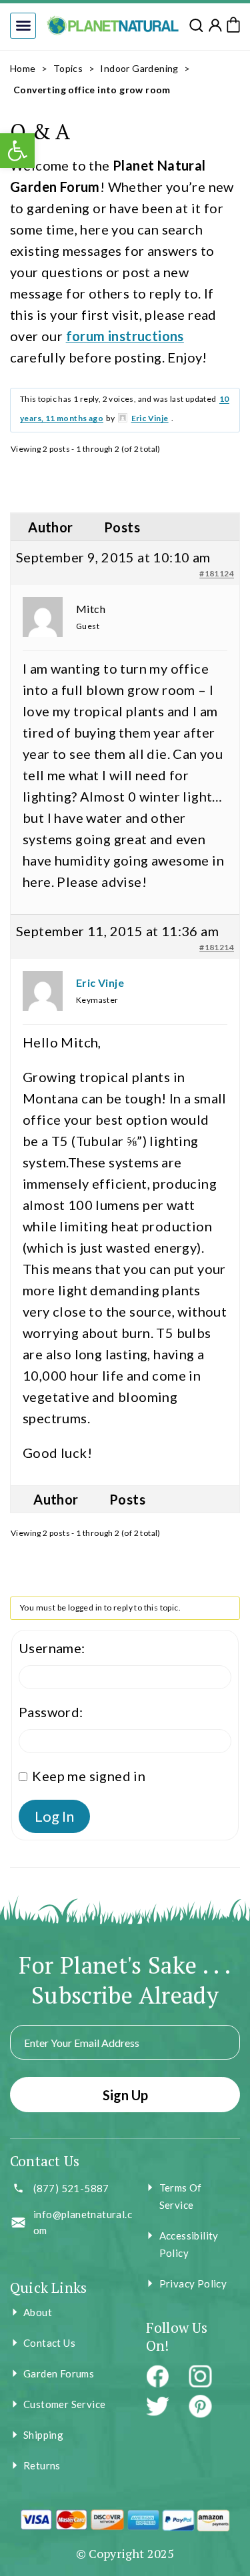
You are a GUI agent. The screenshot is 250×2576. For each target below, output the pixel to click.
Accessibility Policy (189, 2244)
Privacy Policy (193, 2283)
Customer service (64, 2404)
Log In (54, 1816)
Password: (51, 1712)
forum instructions (125, 336)
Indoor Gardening (139, 68)
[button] (23, 26)
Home (23, 68)
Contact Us (49, 2343)
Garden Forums (59, 2373)
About (38, 2312)
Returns (42, 2465)
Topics (68, 68)
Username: (52, 1648)
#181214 (217, 947)
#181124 (217, 573)
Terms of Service (181, 2196)
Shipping (43, 2435)
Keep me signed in (89, 1776)
